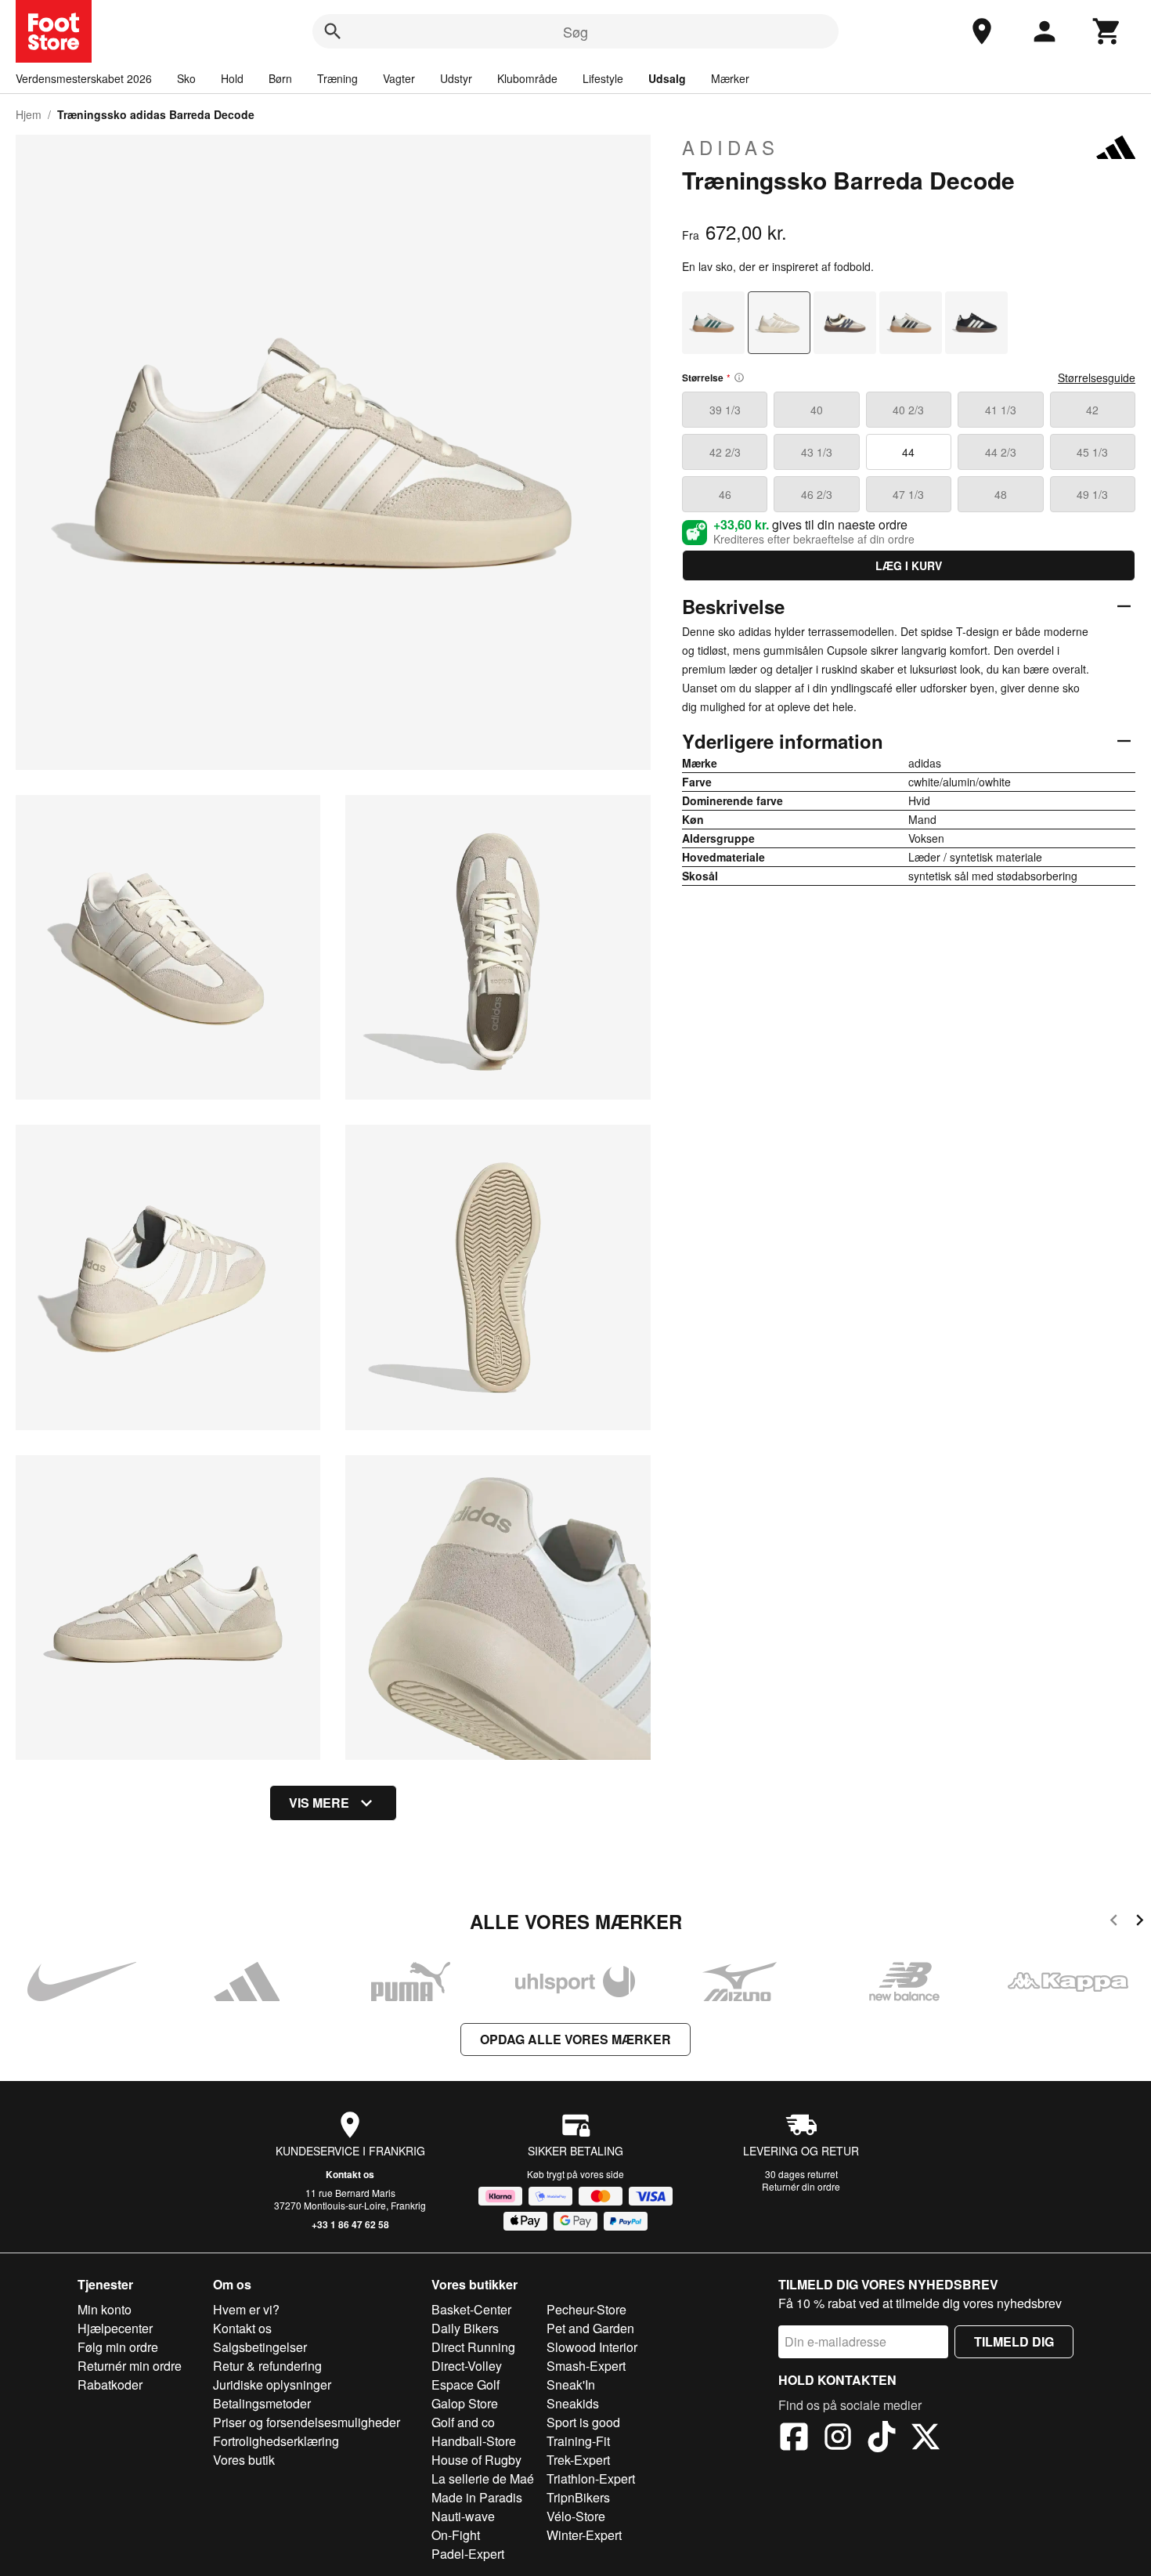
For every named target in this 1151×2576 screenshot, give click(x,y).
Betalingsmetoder (262, 2403)
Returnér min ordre (130, 2366)
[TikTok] (882, 2439)
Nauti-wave (463, 2516)
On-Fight (456, 2535)
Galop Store (465, 2403)
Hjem (29, 114)
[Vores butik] (982, 31)
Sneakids (573, 2403)
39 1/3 (725, 410)
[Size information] (739, 378)
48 (1001, 494)
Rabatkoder (110, 2385)
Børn (280, 78)
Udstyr (456, 78)
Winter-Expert (584, 2535)
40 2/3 (908, 410)
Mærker (730, 78)
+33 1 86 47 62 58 (350, 2224)
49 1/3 (1092, 494)
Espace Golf (465, 2385)
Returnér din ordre (801, 2186)
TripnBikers (578, 2497)
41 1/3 (1001, 410)
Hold (232, 78)
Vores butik (244, 2460)
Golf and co (463, 2422)
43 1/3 (817, 452)
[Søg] (333, 31)
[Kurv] (1107, 31)
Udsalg (667, 78)
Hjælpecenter (115, 2328)
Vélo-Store (576, 2516)
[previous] (1114, 1922)
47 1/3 (908, 494)
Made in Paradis (477, 2497)
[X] (925, 2439)
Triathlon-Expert (591, 2478)
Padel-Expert (468, 2554)
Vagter (399, 78)
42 (1092, 410)
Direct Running (473, 2347)
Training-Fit (578, 2441)
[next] (1140, 1922)
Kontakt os (350, 2174)
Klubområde (527, 78)
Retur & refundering (267, 2366)
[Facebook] (794, 2439)
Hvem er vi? (246, 2309)
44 (908, 452)
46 (725, 494)
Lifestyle (603, 78)
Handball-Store (474, 2441)
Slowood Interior (592, 2347)
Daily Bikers (465, 2328)
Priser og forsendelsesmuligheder (307, 2422)
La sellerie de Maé (483, 2478)
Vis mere (319, 1803)
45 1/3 (1092, 452)
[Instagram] (838, 2439)
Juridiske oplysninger (272, 2385)
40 (817, 410)
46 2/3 (817, 494)
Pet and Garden (590, 2328)
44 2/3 (1001, 452)
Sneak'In (571, 2385)
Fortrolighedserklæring (276, 2441)
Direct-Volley (467, 2366)
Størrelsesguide (1097, 378)
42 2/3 (725, 452)
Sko (186, 78)
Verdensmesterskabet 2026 (84, 78)
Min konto (105, 2309)
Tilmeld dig (1014, 2341)
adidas (731, 147)
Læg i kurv (909, 565)
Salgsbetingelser (260, 2347)
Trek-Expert (578, 2460)
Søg (575, 31)
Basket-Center (471, 2309)
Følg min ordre (118, 2347)
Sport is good (583, 2422)
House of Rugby (476, 2460)
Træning (337, 78)
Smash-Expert (586, 2366)
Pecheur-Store (586, 2309)
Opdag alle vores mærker (575, 2039)
